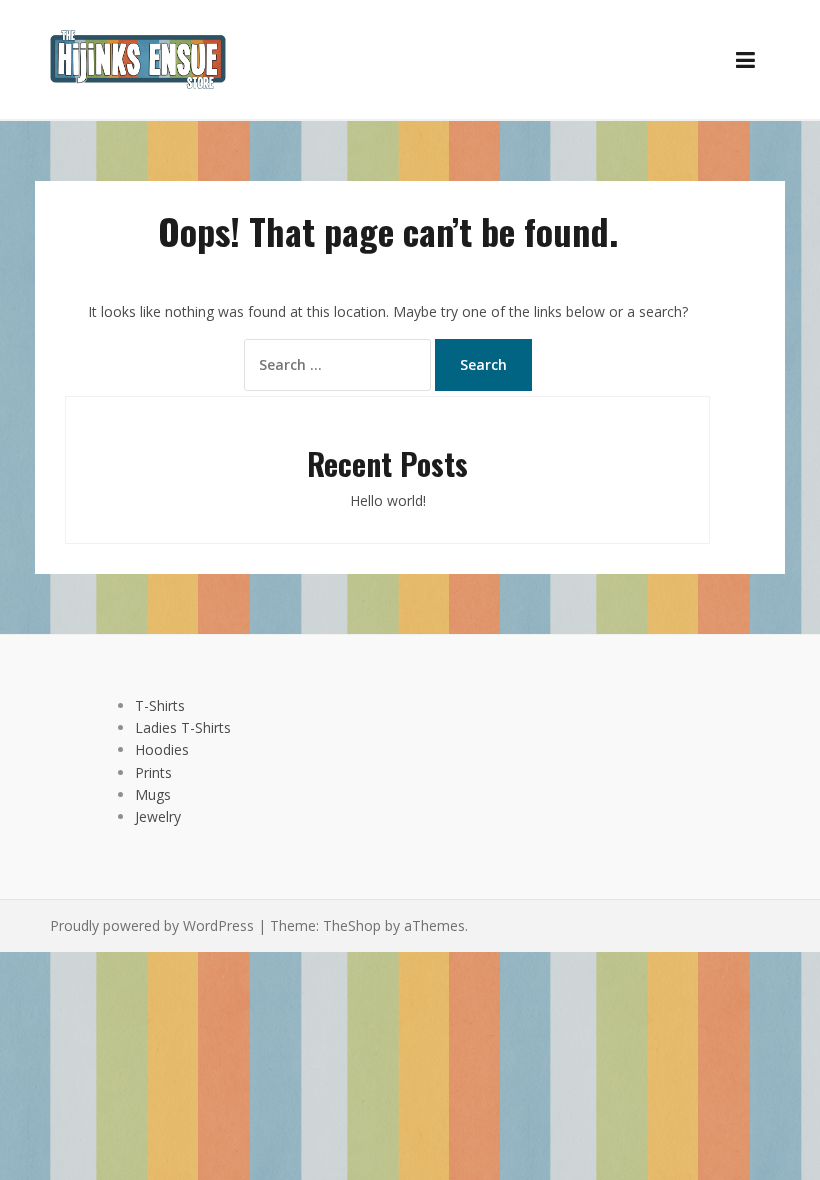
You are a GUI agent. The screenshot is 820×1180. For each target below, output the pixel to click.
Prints (153, 772)
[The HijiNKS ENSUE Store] (138, 57)
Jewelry (158, 816)
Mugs (153, 794)
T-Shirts (160, 705)
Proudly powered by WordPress (152, 925)
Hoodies (162, 749)
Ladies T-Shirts (183, 727)
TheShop (352, 925)
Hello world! (388, 500)
